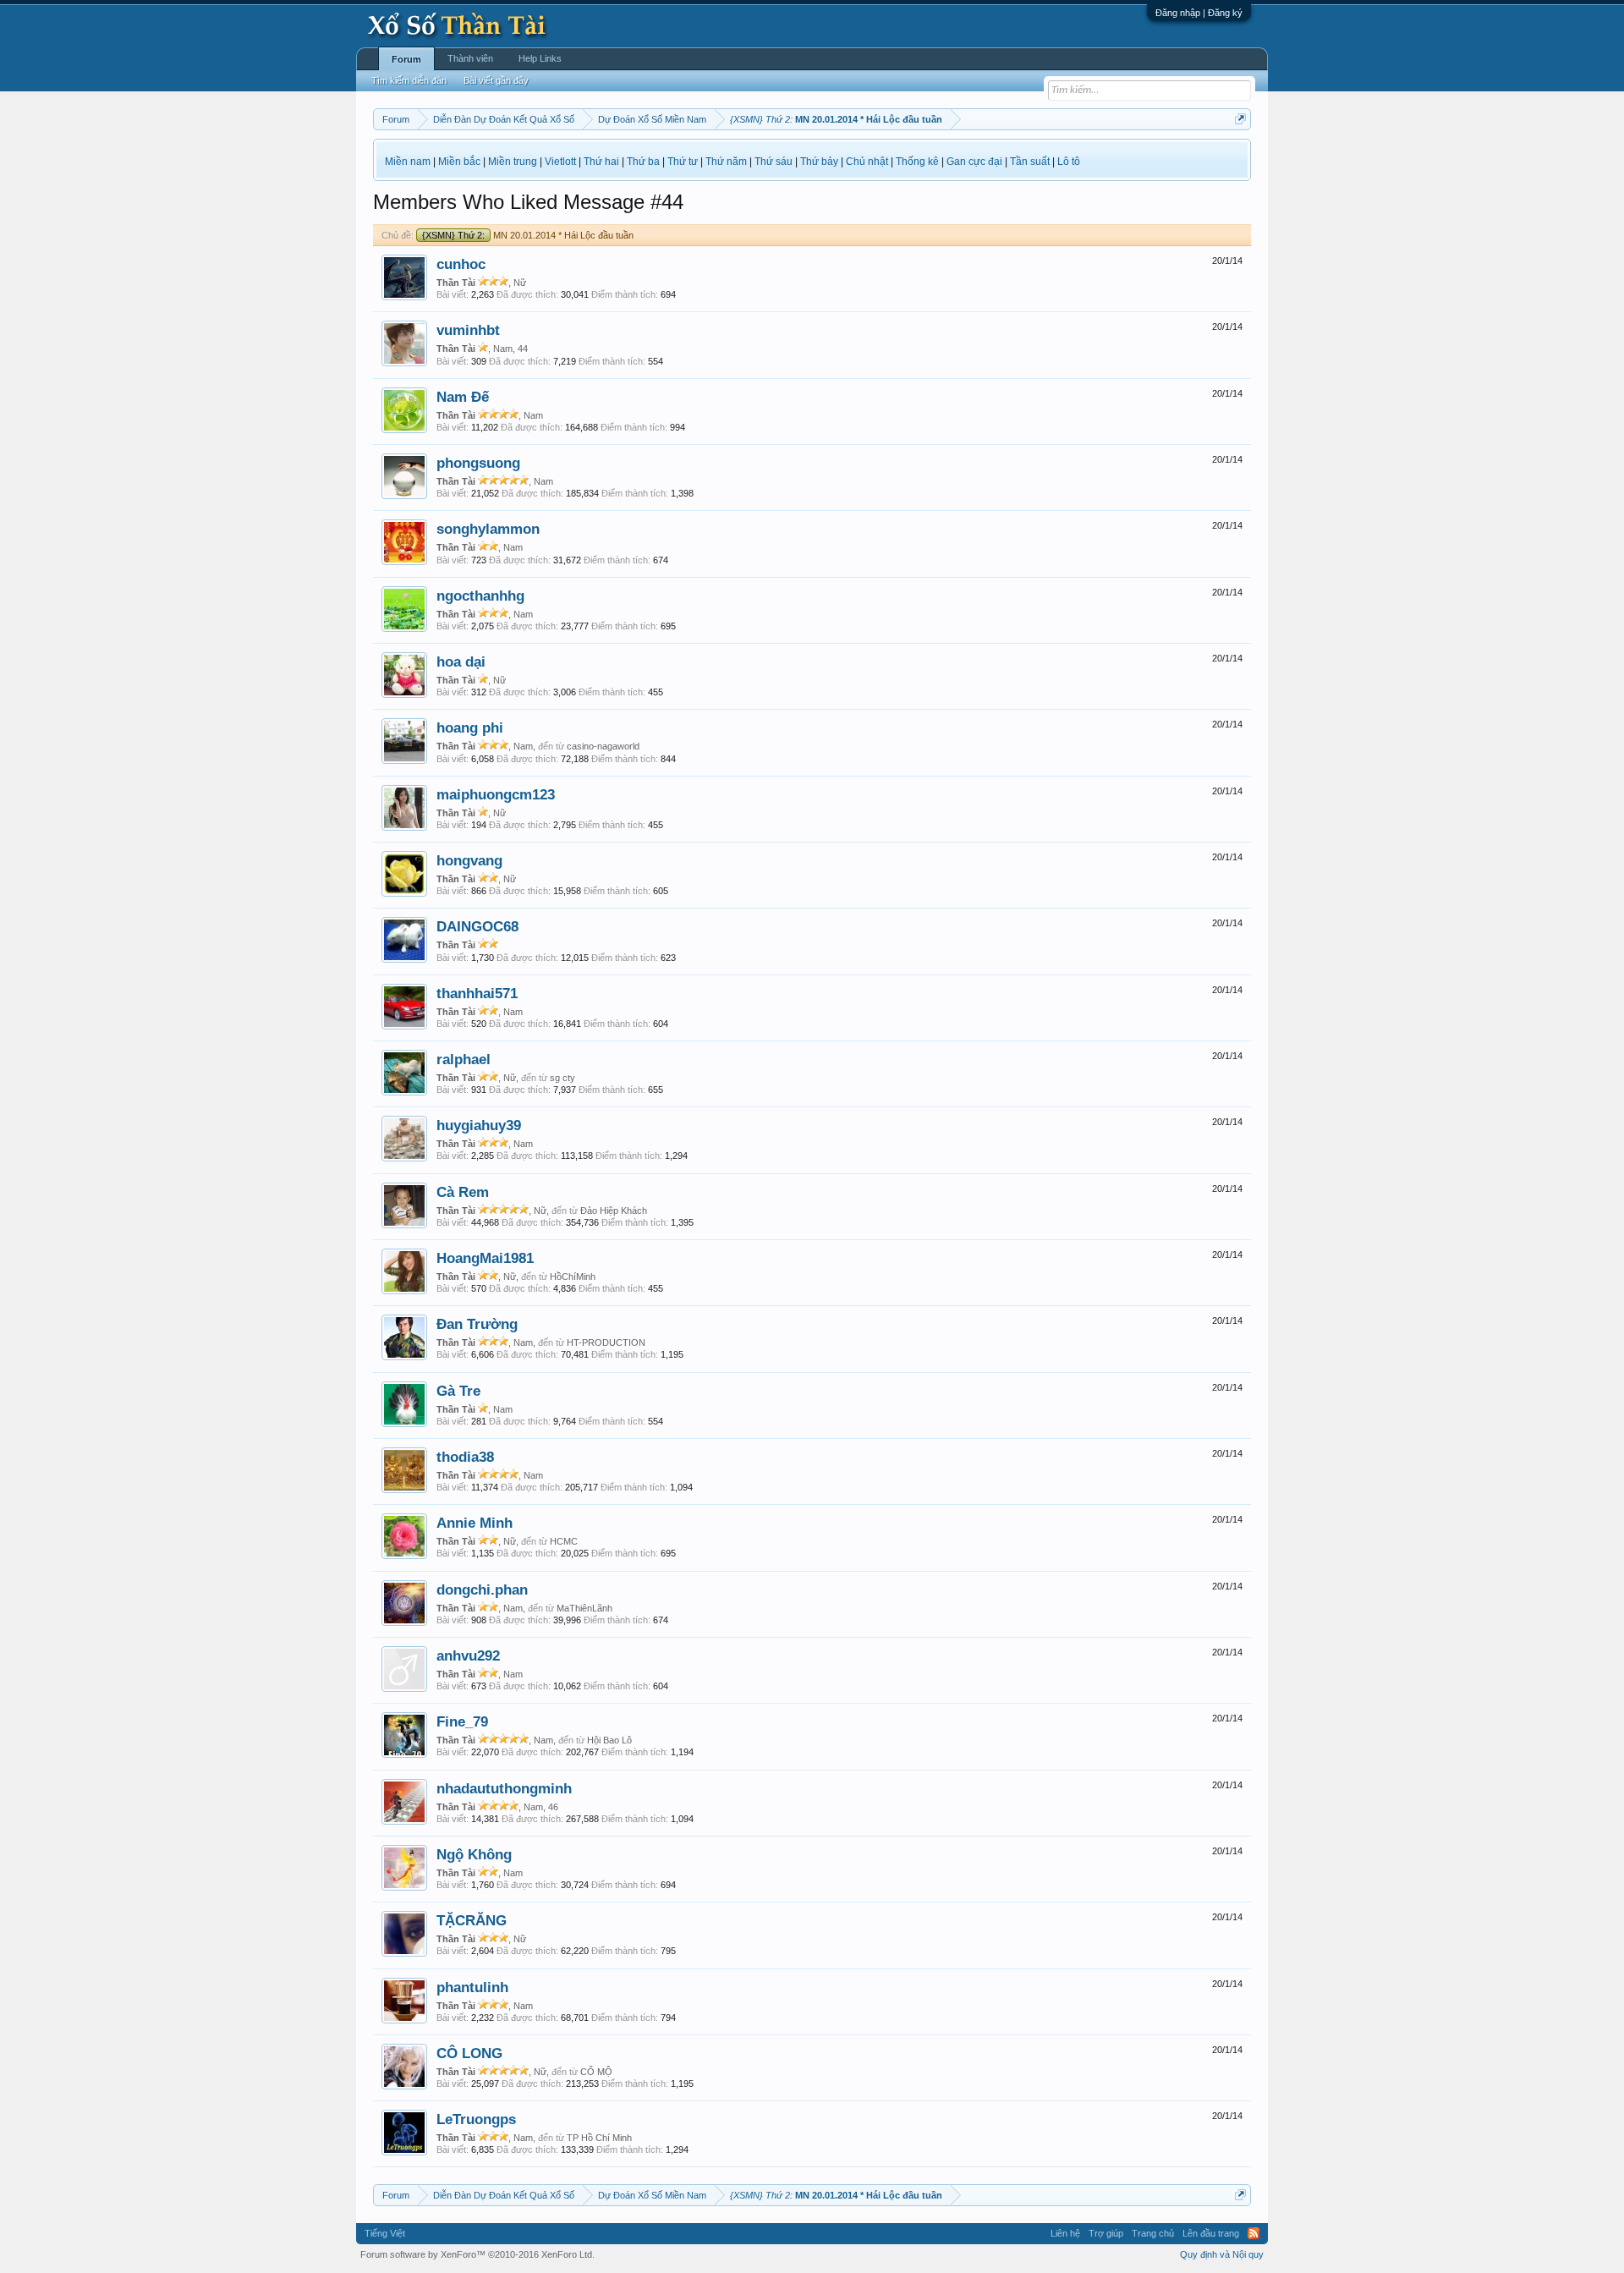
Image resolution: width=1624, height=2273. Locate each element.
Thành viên (470, 58)
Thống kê (917, 162)
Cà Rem (463, 1192)
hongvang (469, 860)
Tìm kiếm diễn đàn (409, 80)
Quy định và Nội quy (1222, 2254)
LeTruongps (476, 2119)
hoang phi (470, 727)
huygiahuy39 (479, 1125)
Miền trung (513, 162)
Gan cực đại (974, 162)
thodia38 (465, 1457)
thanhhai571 (477, 993)
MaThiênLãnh (584, 1608)
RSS (1254, 2233)
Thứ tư (683, 162)
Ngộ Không (474, 1854)
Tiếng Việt (385, 2233)
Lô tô (1069, 162)
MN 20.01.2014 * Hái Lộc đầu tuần (528, 235)
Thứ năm (726, 162)
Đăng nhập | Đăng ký (1199, 13)
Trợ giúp (1106, 2233)
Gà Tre (458, 1391)
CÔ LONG (469, 2053)
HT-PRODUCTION (606, 1342)
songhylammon (488, 529)
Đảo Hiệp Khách (614, 1211)
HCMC (564, 1541)
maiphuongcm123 (496, 794)
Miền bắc (459, 162)
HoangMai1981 (485, 1258)
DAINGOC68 (477, 926)
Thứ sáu (774, 162)
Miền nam (408, 162)
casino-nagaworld (603, 746)
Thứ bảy (819, 162)
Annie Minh (475, 1523)
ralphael (464, 1059)
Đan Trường (477, 1324)
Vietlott (560, 162)
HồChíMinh (573, 1277)
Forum (406, 59)
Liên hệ (1065, 2233)
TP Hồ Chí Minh (599, 2138)
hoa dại (461, 662)
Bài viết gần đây (496, 80)
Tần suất (1030, 162)
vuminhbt (468, 330)
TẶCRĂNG (472, 1920)
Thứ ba (643, 162)
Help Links (540, 58)
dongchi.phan (482, 1589)
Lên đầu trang (1211, 2233)
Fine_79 (462, 1721)
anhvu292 (468, 1655)
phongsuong (478, 463)
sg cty (562, 1078)
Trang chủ (1153, 2233)
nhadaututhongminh (504, 1788)
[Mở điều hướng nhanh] (1240, 119)
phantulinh (472, 1987)
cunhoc (461, 264)
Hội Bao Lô (609, 1740)
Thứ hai (601, 162)
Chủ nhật (867, 162)
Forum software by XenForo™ (477, 2254)
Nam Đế (463, 397)
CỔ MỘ (596, 2072)
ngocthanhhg (480, 596)
